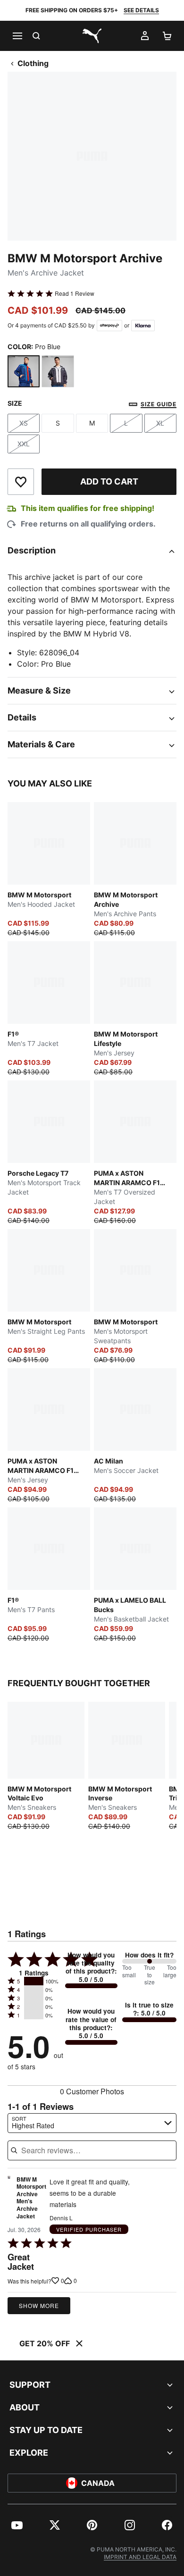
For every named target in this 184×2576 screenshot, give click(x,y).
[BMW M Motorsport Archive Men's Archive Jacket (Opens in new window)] (9, 2200)
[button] (34, 1981)
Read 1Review (75, 293)
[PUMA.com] (92, 36)
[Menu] (17, 36)
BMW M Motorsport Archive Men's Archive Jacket (31, 2198)
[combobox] (92, 2123)
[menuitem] (17, 2525)
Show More (39, 2305)
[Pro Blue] (24, 371)
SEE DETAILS (141, 10)
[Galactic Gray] (58, 371)
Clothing (33, 63)
